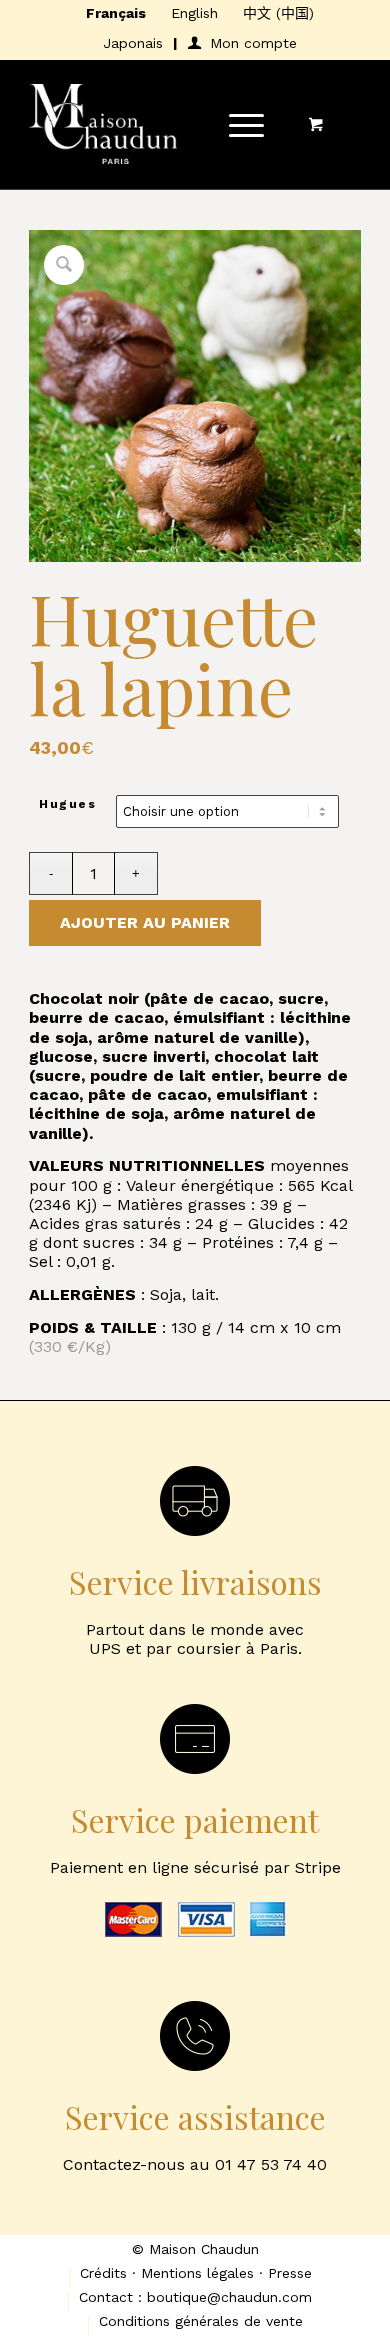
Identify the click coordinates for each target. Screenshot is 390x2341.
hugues (67, 804)
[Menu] (236, 124)
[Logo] (161, 124)
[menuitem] (116, 14)
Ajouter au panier (145, 922)
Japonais (133, 43)
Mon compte (253, 43)
